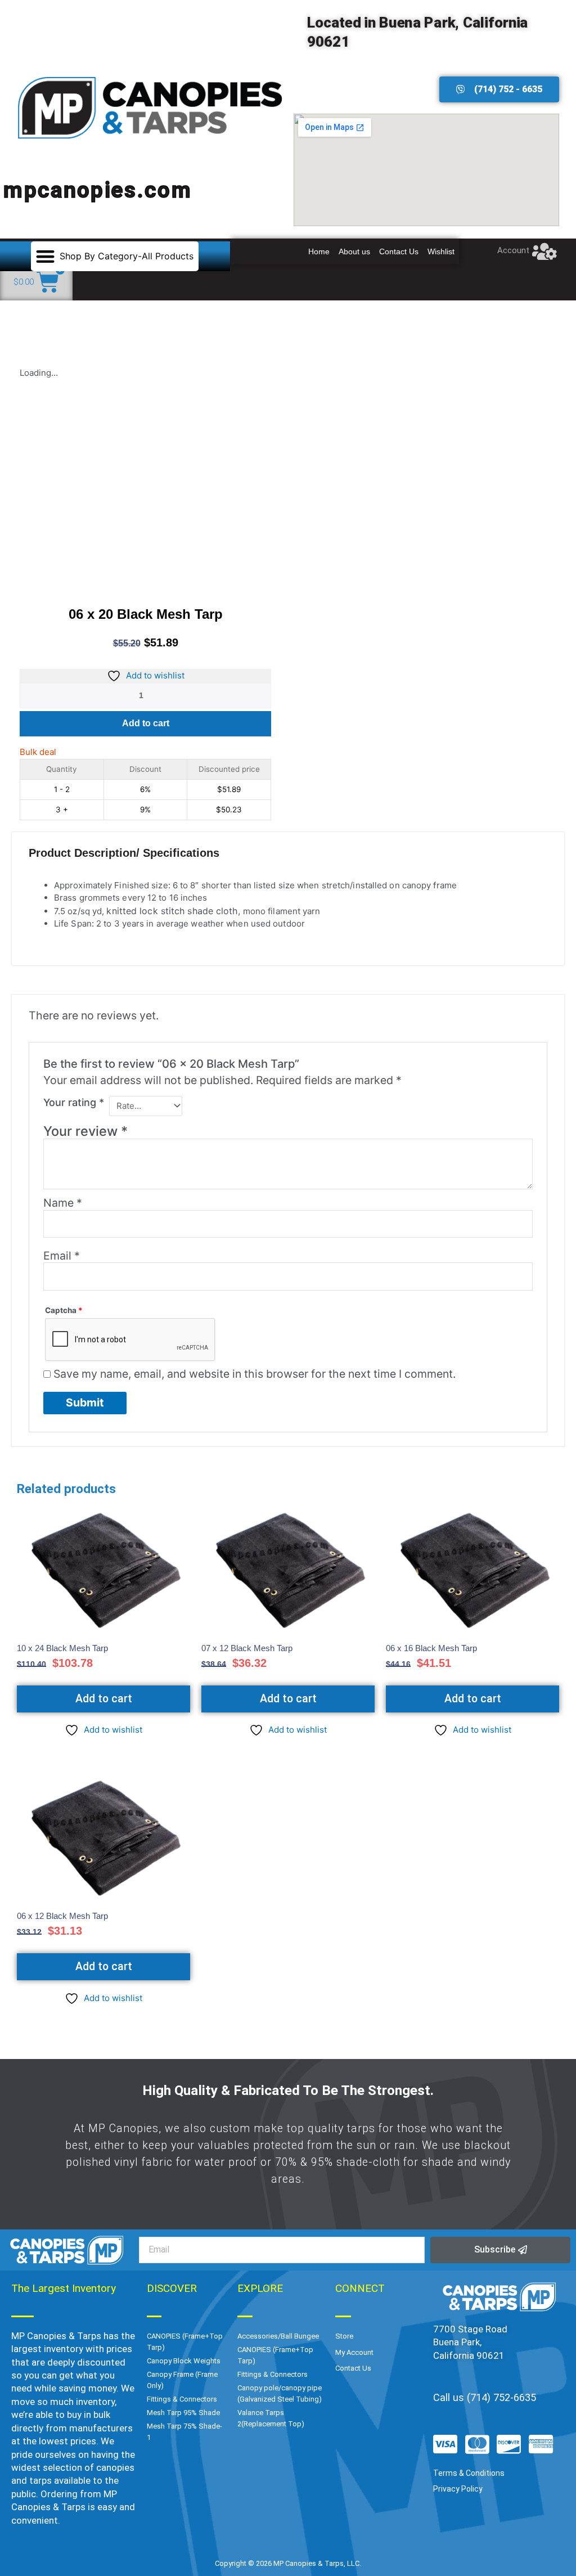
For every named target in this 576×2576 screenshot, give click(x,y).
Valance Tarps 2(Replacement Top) (271, 2418)
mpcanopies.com (98, 190)
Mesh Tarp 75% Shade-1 (184, 2432)
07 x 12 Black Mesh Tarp (247, 1648)
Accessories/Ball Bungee (278, 2336)
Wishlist (441, 251)
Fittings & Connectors (182, 2399)
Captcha (64, 1310)
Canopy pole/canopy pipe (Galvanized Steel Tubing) (280, 2393)
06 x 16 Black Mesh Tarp (431, 1648)
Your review (85, 1131)
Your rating (74, 1102)
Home (319, 251)
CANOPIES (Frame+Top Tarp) (185, 2342)
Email (62, 1256)
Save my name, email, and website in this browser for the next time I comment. (255, 1374)
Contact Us (399, 251)
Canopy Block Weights (184, 2361)
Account (513, 250)
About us (354, 251)
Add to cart (146, 723)
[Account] (545, 251)
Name (63, 1203)
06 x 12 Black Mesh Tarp (62, 1916)
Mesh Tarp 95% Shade (183, 2413)
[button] (115, 256)
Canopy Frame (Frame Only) (182, 2380)
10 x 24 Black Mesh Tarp (62, 1648)
